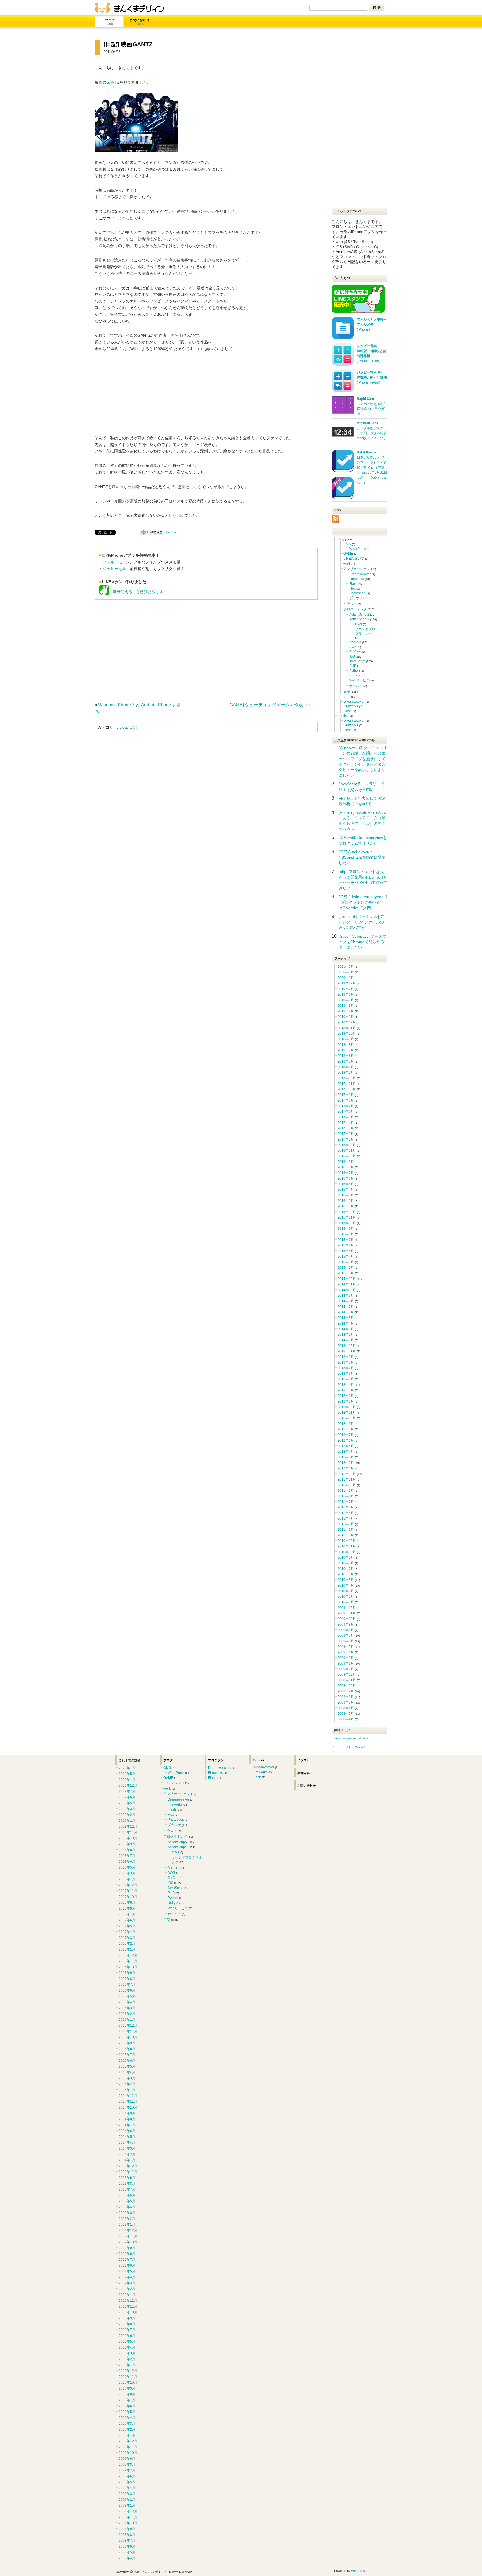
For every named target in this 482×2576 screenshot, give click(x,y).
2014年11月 (347, 1284)
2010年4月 (346, 1585)
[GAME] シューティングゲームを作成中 (268, 705)
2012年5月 (346, 1446)
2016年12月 (347, 1145)
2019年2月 (346, 1011)
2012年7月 (346, 1435)
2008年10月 (347, 1686)
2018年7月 (346, 1050)
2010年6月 (346, 1574)
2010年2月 (346, 1597)
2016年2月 (346, 1201)
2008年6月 (346, 1708)
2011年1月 (346, 1535)
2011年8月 (346, 1496)
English (258, 1760)
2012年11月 (347, 1413)
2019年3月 (346, 1006)
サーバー (356, 686)
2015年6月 (346, 1245)
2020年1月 (346, 978)
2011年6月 (346, 1507)
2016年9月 (346, 1162)
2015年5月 (346, 1251)
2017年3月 (346, 1128)
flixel (359, 624)
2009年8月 (346, 1630)
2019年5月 (346, 1000)
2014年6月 (346, 1312)
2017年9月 (346, 1095)
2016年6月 (346, 1178)
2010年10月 (347, 1552)
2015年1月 (346, 1273)
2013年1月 (346, 1401)
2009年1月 (346, 1669)
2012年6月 (346, 1440)
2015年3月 (346, 1262)
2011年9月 (346, 1491)
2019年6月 (346, 994)
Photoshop (357, 593)
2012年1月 (346, 1468)
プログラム (216, 1760)
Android (355, 642)
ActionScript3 (359, 619)
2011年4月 (346, 1519)
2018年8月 (346, 1045)
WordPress (358, 549)
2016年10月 (347, 1156)
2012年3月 (346, 1457)
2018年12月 (347, 1022)
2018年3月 (346, 1067)
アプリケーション (357, 569)
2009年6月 (346, 1641)
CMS (347, 544)
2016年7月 (346, 1173)
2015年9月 (346, 1229)
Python (355, 671)
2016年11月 (347, 1151)
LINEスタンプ (354, 559)
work (347, 564)
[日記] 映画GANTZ (128, 44)
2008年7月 (346, 1702)
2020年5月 (346, 972)
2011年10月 (347, 1485)
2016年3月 (346, 1195)
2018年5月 (346, 1061)
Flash (353, 584)
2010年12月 (347, 1541)
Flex (352, 588)
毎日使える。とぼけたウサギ (136, 592)
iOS (352, 656)
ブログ (110, 22)
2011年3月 (346, 1524)
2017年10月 (347, 1089)
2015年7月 (346, 1240)
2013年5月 (346, 1379)
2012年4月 (346, 1452)
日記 (133, 727)
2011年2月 (346, 1530)
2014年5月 (346, 1318)
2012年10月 (347, 1418)
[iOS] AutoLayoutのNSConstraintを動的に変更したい (362, 857)
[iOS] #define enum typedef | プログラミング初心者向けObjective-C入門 (363, 902)
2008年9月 (346, 1691)
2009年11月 (347, 1613)
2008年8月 (346, 1697)
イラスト (350, 604)
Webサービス (359, 680)
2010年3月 (346, 1591)
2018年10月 (347, 1034)
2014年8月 (346, 1301)
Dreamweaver (360, 574)
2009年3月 (346, 1658)
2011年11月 (347, 1479)
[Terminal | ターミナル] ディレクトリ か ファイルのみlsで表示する (361, 922)
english (343, 716)
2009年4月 (346, 1652)
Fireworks (357, 579)
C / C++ (355, 652)
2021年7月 (346, 967)
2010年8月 (346, 1563)
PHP (353, 666)
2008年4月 (346, 1719)
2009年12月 (347, 1608)
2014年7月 (346, 1307)
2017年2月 (346, 1134)
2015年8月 (346, 1234)
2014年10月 (347, 1290)
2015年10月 (347, 1223)
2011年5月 (346, 1513)
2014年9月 (346, 1296)
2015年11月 (347, 1217)
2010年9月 (346, 1558)
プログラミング (355, 609)
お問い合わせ (140, 22)
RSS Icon (336, 519)
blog (123, 727)
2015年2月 (346, 1268)
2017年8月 (346, 1100)
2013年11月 (347, 1351)
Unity (353, 675)
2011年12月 (347, 1474)
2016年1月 (346, 1206)
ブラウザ (356, 598)
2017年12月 (347, 1078)
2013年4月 (346, 1385)
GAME (348, 554)
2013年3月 (346, 1390)
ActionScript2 (359, 615)
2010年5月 (346, 1580)
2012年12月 (347, 1407)
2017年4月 (346, 1123)
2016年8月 (346, 1167)
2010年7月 (346, 1569)
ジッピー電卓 (114, 569)
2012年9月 (346, 1424)
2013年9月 (346, 1357)
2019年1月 (346, 1017)
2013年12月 (347, 1346)
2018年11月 (347, 1028)
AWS (353, 647)
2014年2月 (346, 1335)
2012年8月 (346, 1429)
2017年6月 (346, 1112)
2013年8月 (346, 1362)
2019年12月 (347, 983)
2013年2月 (346, 1396)
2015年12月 (347, 1212)
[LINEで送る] (152, 532)
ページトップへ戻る (353, 1747)
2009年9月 (346, 1624)
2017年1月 (346, 1139)
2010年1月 (346, 1602)
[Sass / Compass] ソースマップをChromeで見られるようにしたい (362, 942)
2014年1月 (346, 1340)
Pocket (172, 532)
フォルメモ (112, 562)
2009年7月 (346, 1636)
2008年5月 (346, 1714)
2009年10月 (347, 1619)
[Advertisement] (141, 649)
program (344, 697)
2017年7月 (346, 1106)
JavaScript (357, 661)
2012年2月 (346, 1463)
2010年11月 (347, 1546)
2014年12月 (347, 1279)
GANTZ (113, 82)
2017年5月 (346, 1117)
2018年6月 (346, 1056)
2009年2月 (346, 1663)
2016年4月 (346, 1190)
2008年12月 (347, 1675)
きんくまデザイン (129, 8)
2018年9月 (346, 1039)
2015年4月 (346, 1257)
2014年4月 (346, 1323)
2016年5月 (346, 1184)
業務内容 (303, 1773)
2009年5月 (346, 1647)
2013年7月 (346, 1368)
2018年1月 (346, 1073)
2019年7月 (346, 989)
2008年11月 (347, 1680)
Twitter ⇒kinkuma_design (350, 1738)
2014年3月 (346, 1329)
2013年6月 (346, 1374)
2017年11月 (347, 1084)
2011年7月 (346, 1502)
